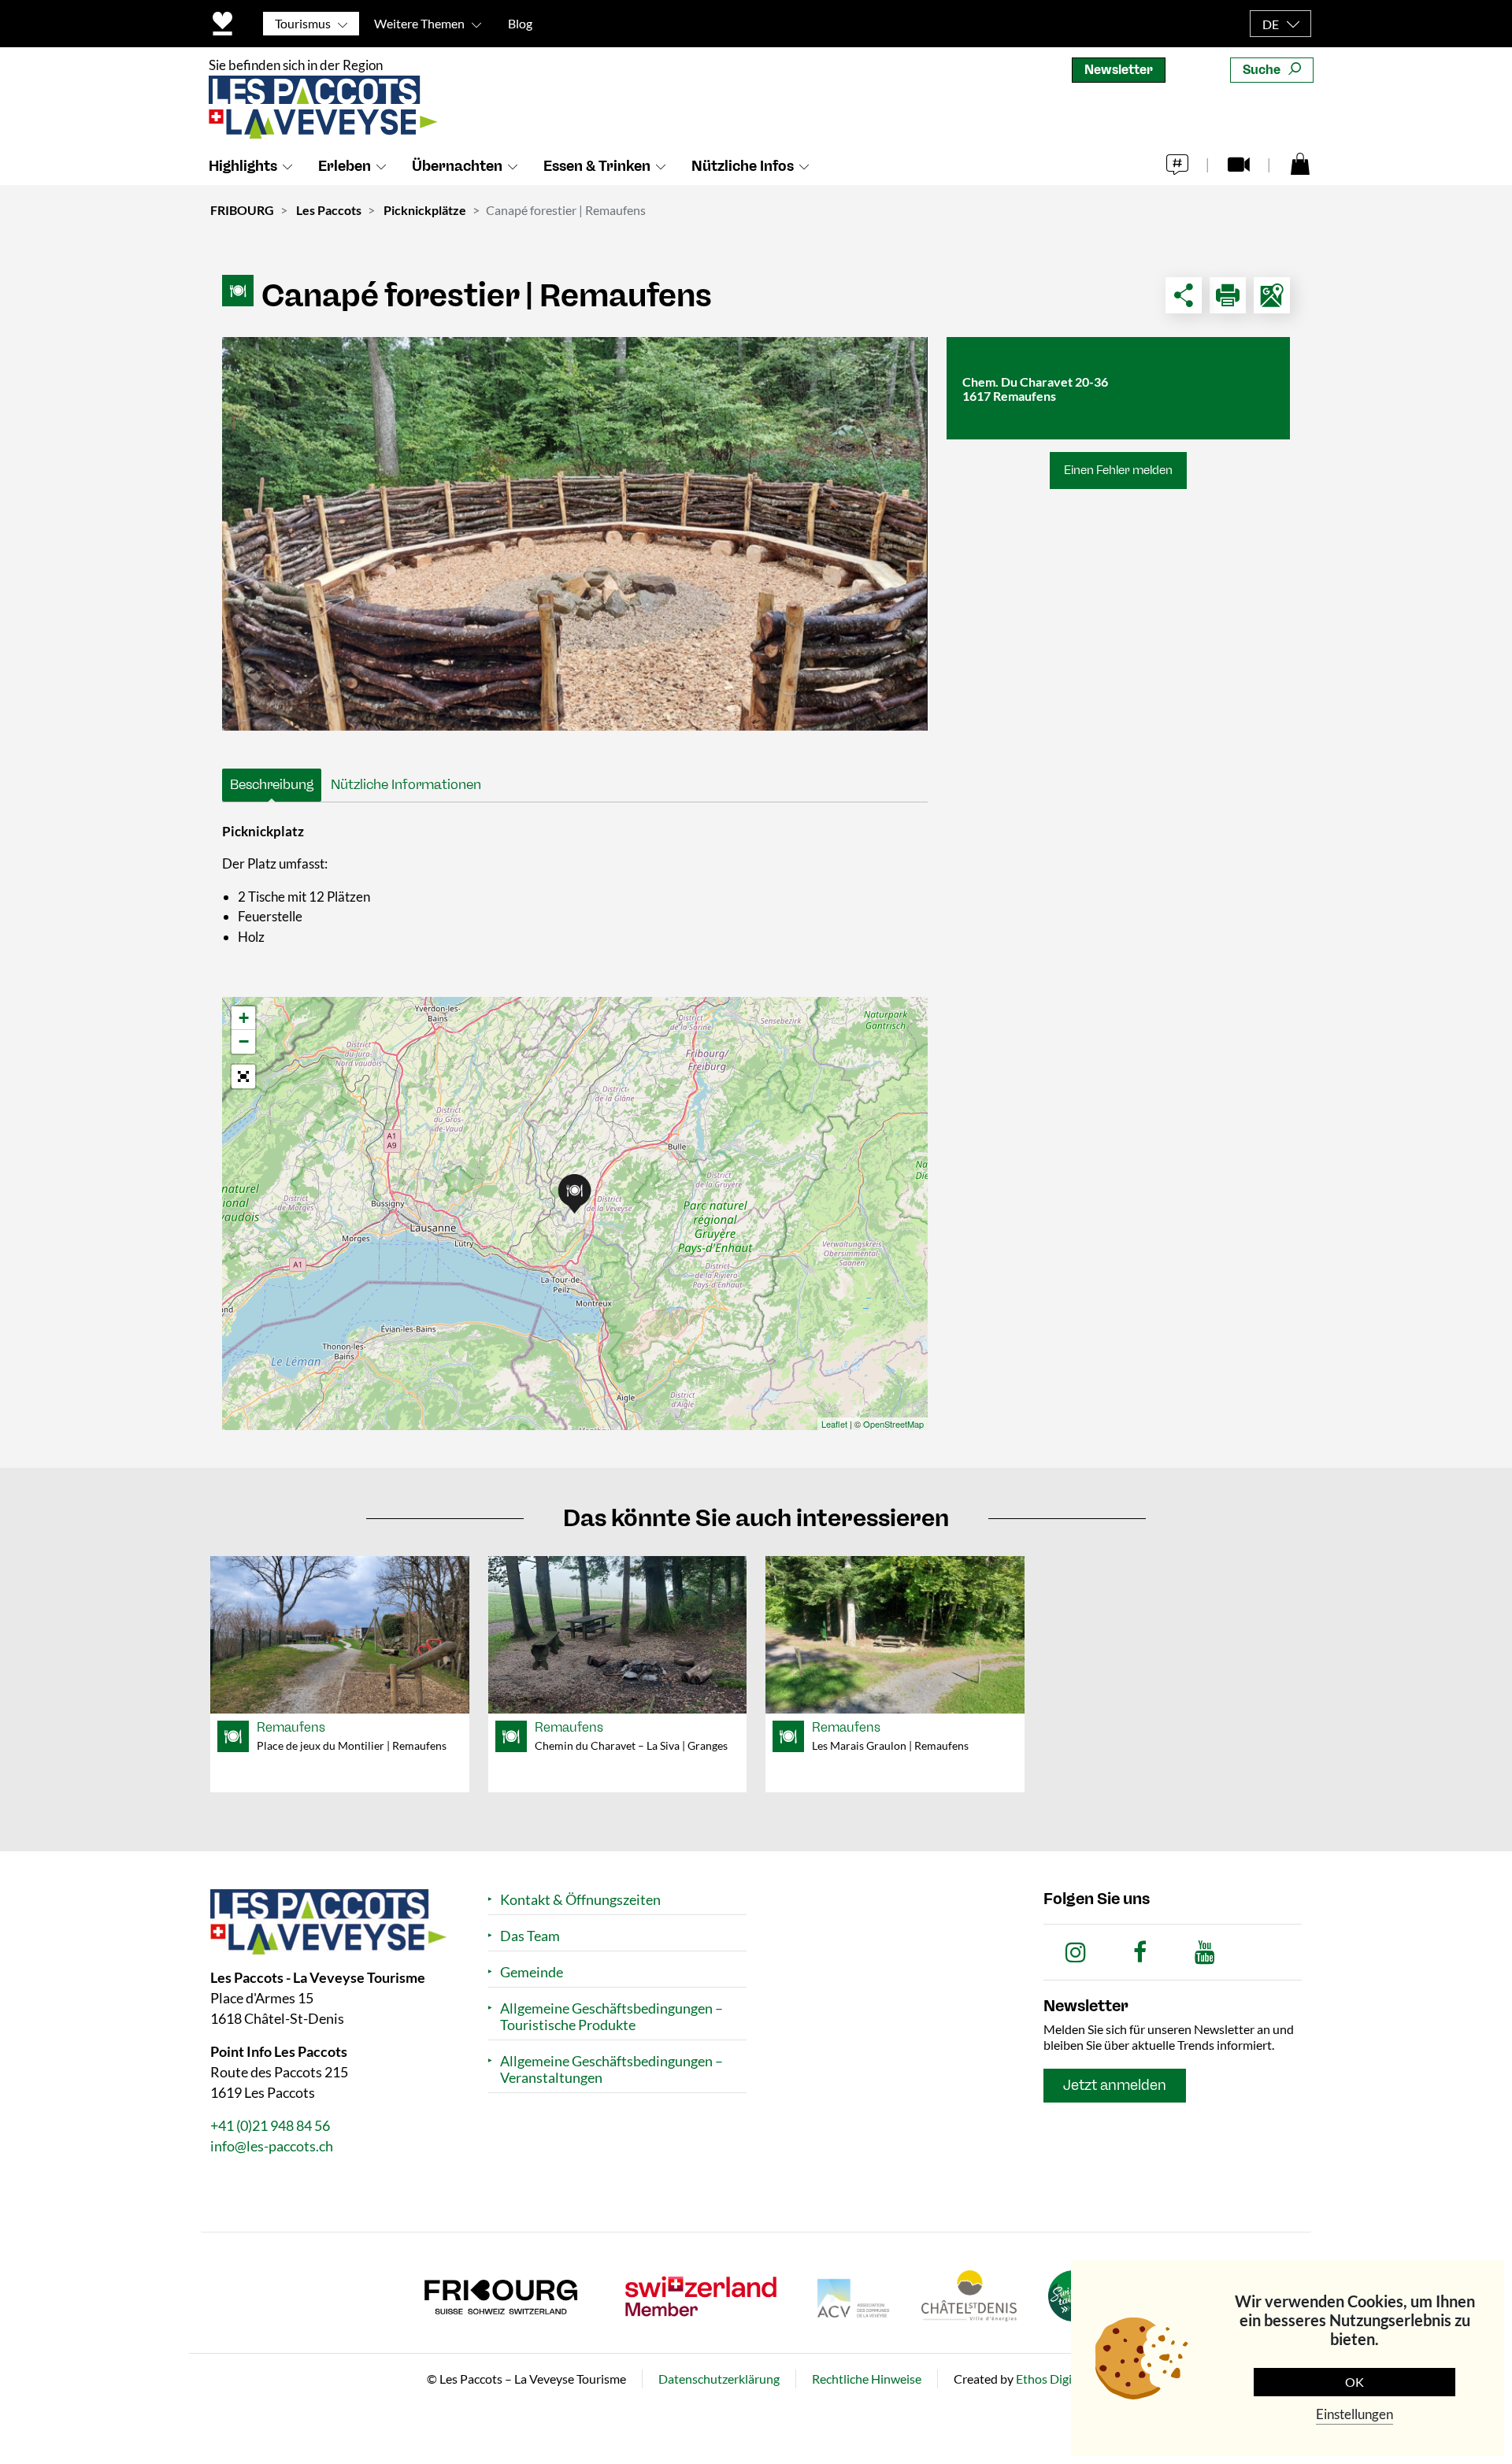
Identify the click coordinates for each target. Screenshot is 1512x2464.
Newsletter (1119, 70)
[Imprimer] (1228, 295)
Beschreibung (272, 784)
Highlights (243, 166)
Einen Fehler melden (1118, 470)
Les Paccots (329, 210)
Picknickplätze (425, 210)
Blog (520, 23)
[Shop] (1300, 163)
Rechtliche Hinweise (867, 2379)
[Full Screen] (243, 1076)
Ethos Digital (1051, 2379)
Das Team (530, 1936)
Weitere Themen (419, 23)
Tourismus (303, 23)
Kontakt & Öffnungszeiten (580, 1900)
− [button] (244, 1041)
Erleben (345, 166)
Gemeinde (532, 1972)
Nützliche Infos (743, 166)
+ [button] (244, 1018)
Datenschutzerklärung (719, 2379)
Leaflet (834, 1424)
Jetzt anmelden (1115, 2085)
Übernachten (457, 166)
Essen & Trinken (597, 166)
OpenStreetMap (893, 1424)
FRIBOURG (242, 210)
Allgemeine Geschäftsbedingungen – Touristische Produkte (611, 2017)
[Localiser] (1272, 295)
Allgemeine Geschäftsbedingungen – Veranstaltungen (611, 2069)
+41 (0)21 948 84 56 (270, 2125)
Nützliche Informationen (406, 784)
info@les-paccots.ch (272, 2146)
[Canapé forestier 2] (575, 534)
